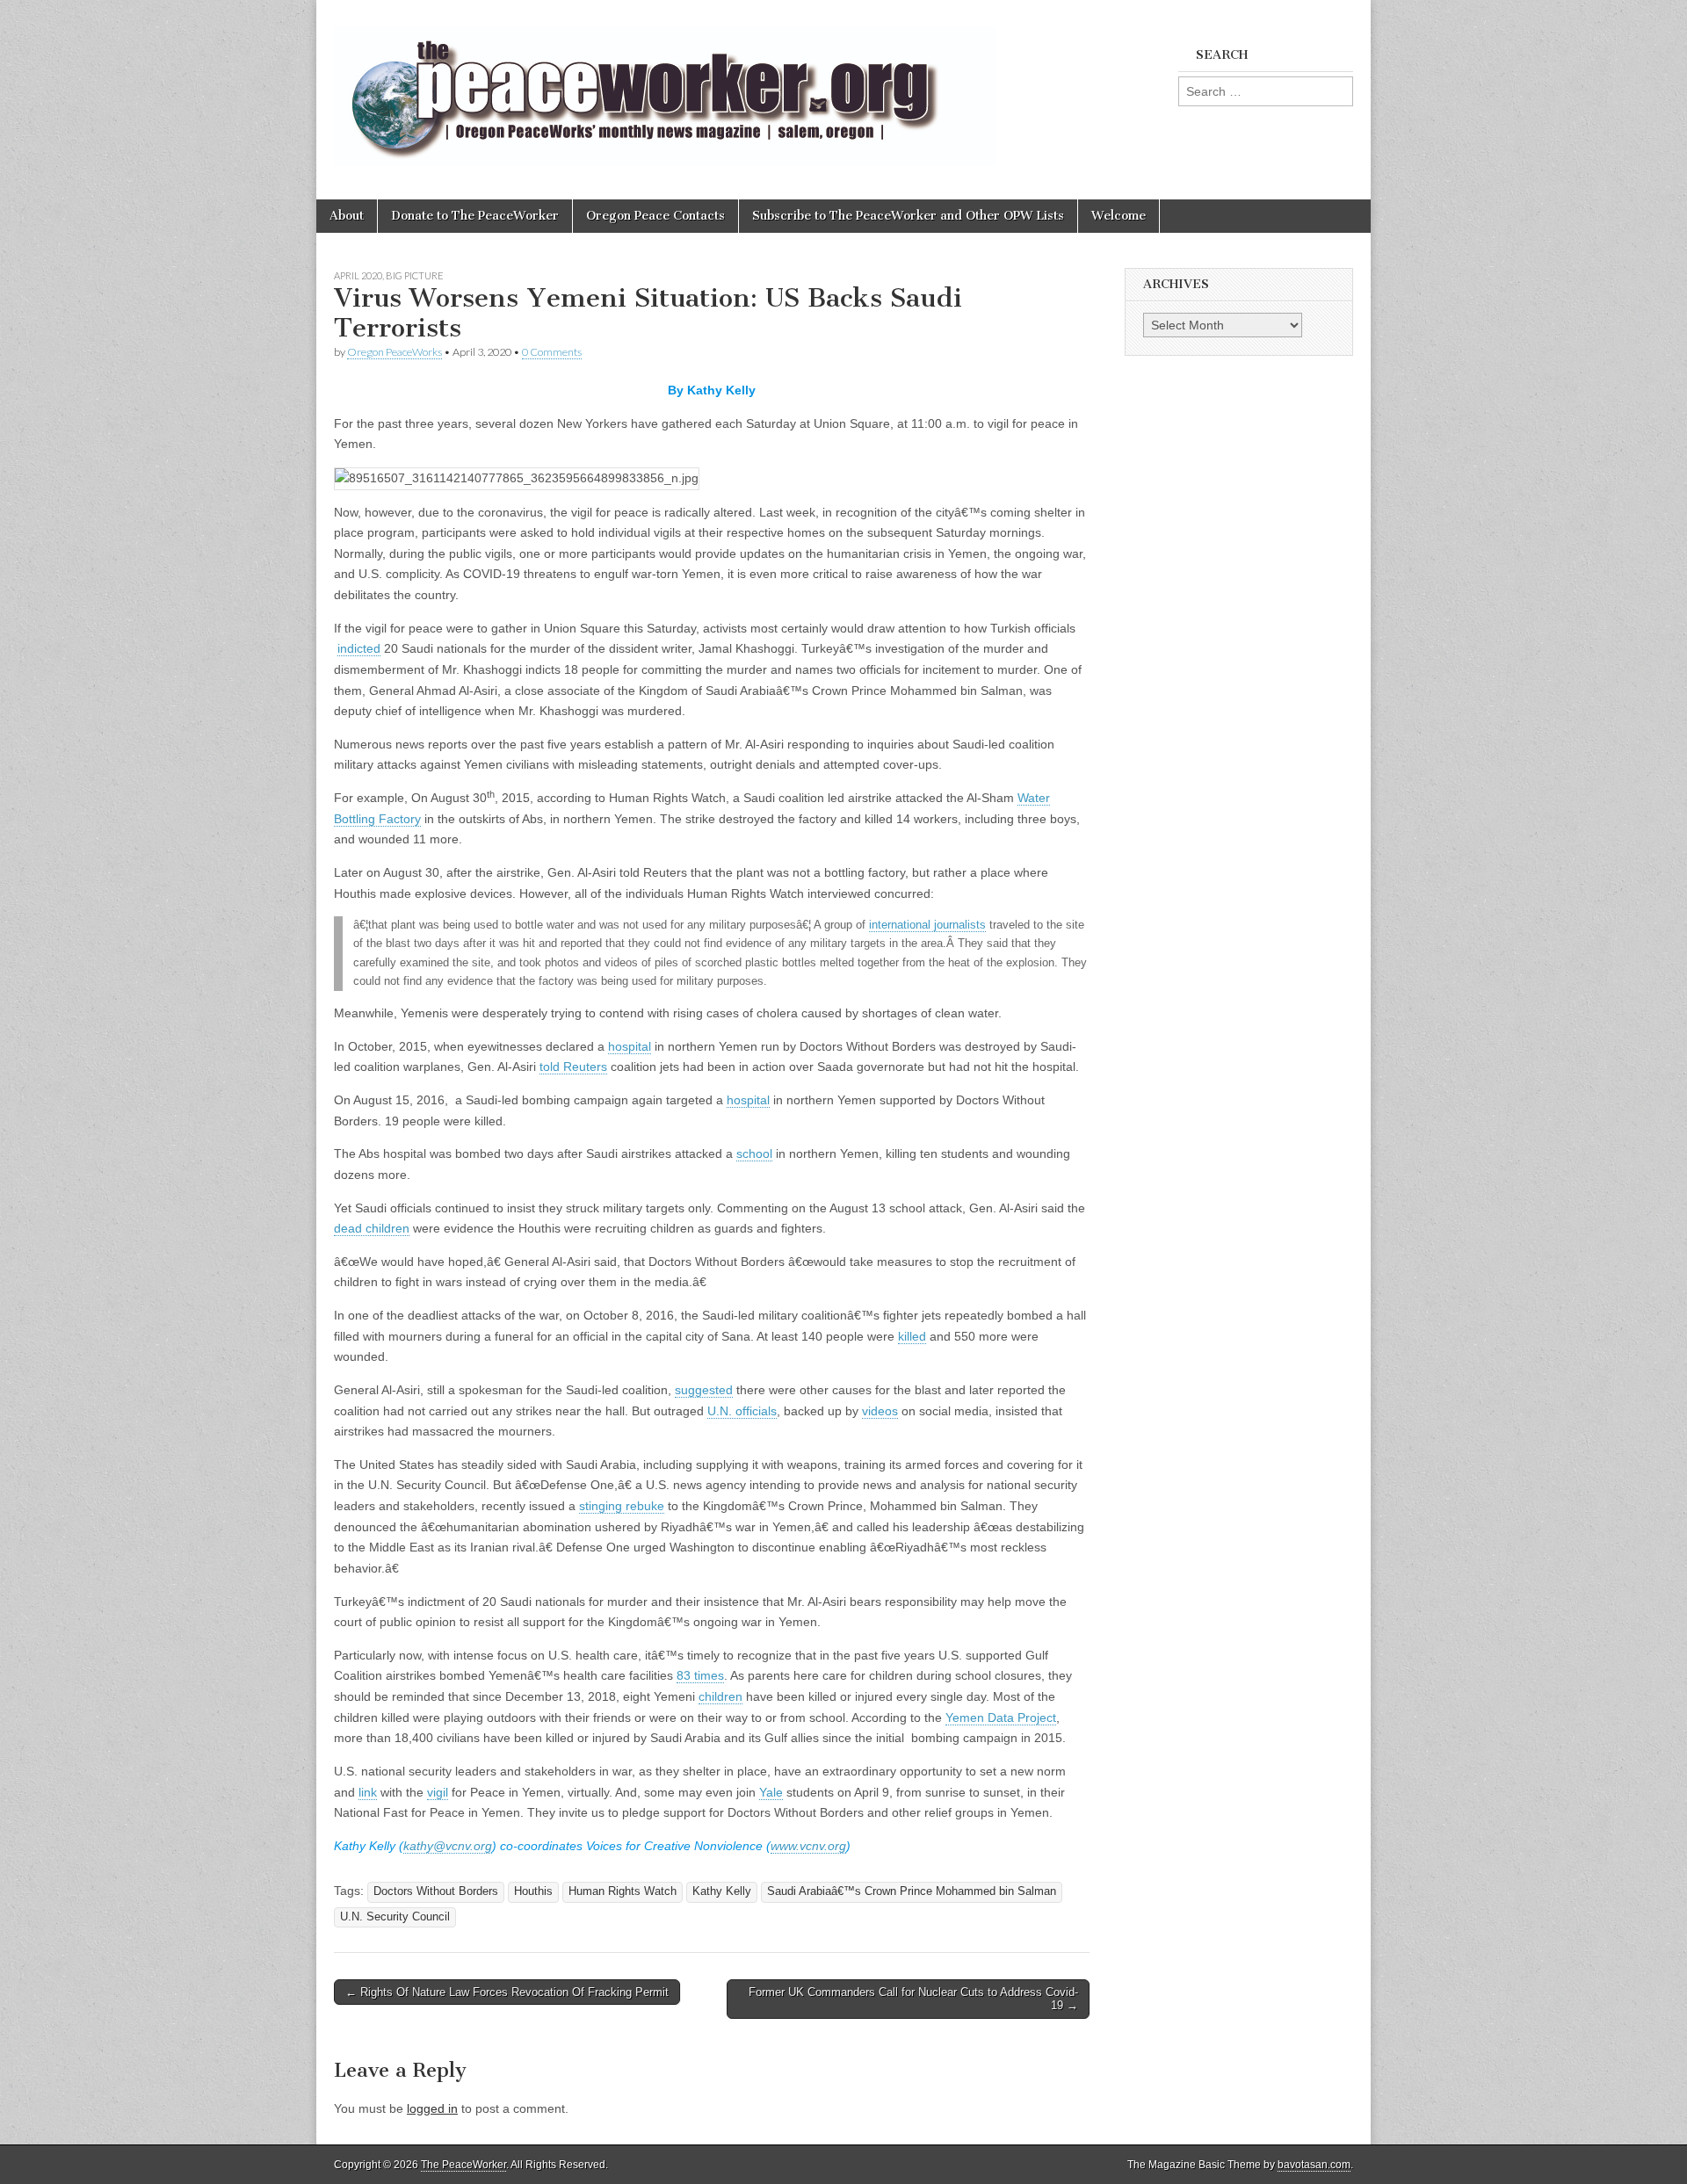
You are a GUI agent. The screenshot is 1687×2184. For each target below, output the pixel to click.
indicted (359, 648)
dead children (372, 1228)
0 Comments (552, 352)
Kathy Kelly (722, 1891)
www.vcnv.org (808, 1846)
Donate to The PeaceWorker (475, 216)
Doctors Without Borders (436, 1891)
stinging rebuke (622, 1506)
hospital (630, 1046)
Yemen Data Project (1001, 1718)
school (754, 1153)
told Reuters (573, 1067)
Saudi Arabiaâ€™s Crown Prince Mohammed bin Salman (912, 1891)
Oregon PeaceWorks (395, 352)
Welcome (1119, 216)
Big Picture (415, 275)
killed (912, 1336)
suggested (704, 1390)
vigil (438, 1792)
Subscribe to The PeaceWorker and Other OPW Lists (908, 216)
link (368, 1792)
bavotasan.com (1314, 2165)
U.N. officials (742, 1411)
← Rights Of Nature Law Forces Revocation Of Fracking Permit (507, 1992)
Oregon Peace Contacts (655, 216)
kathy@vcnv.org (448, 1846)
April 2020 (358, 275)
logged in (432, 2108)
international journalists (927, 925)
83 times (700, 1675)
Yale (771, 1792)
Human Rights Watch (623, 1891)
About (347, 216)
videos (880, 1411)
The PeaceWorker (463, 2165)
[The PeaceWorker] (665, 87)
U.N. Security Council (395, 1917)
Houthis (533, 1891)
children (720, 1696)
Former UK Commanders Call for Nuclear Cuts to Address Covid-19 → (913, 1999)
